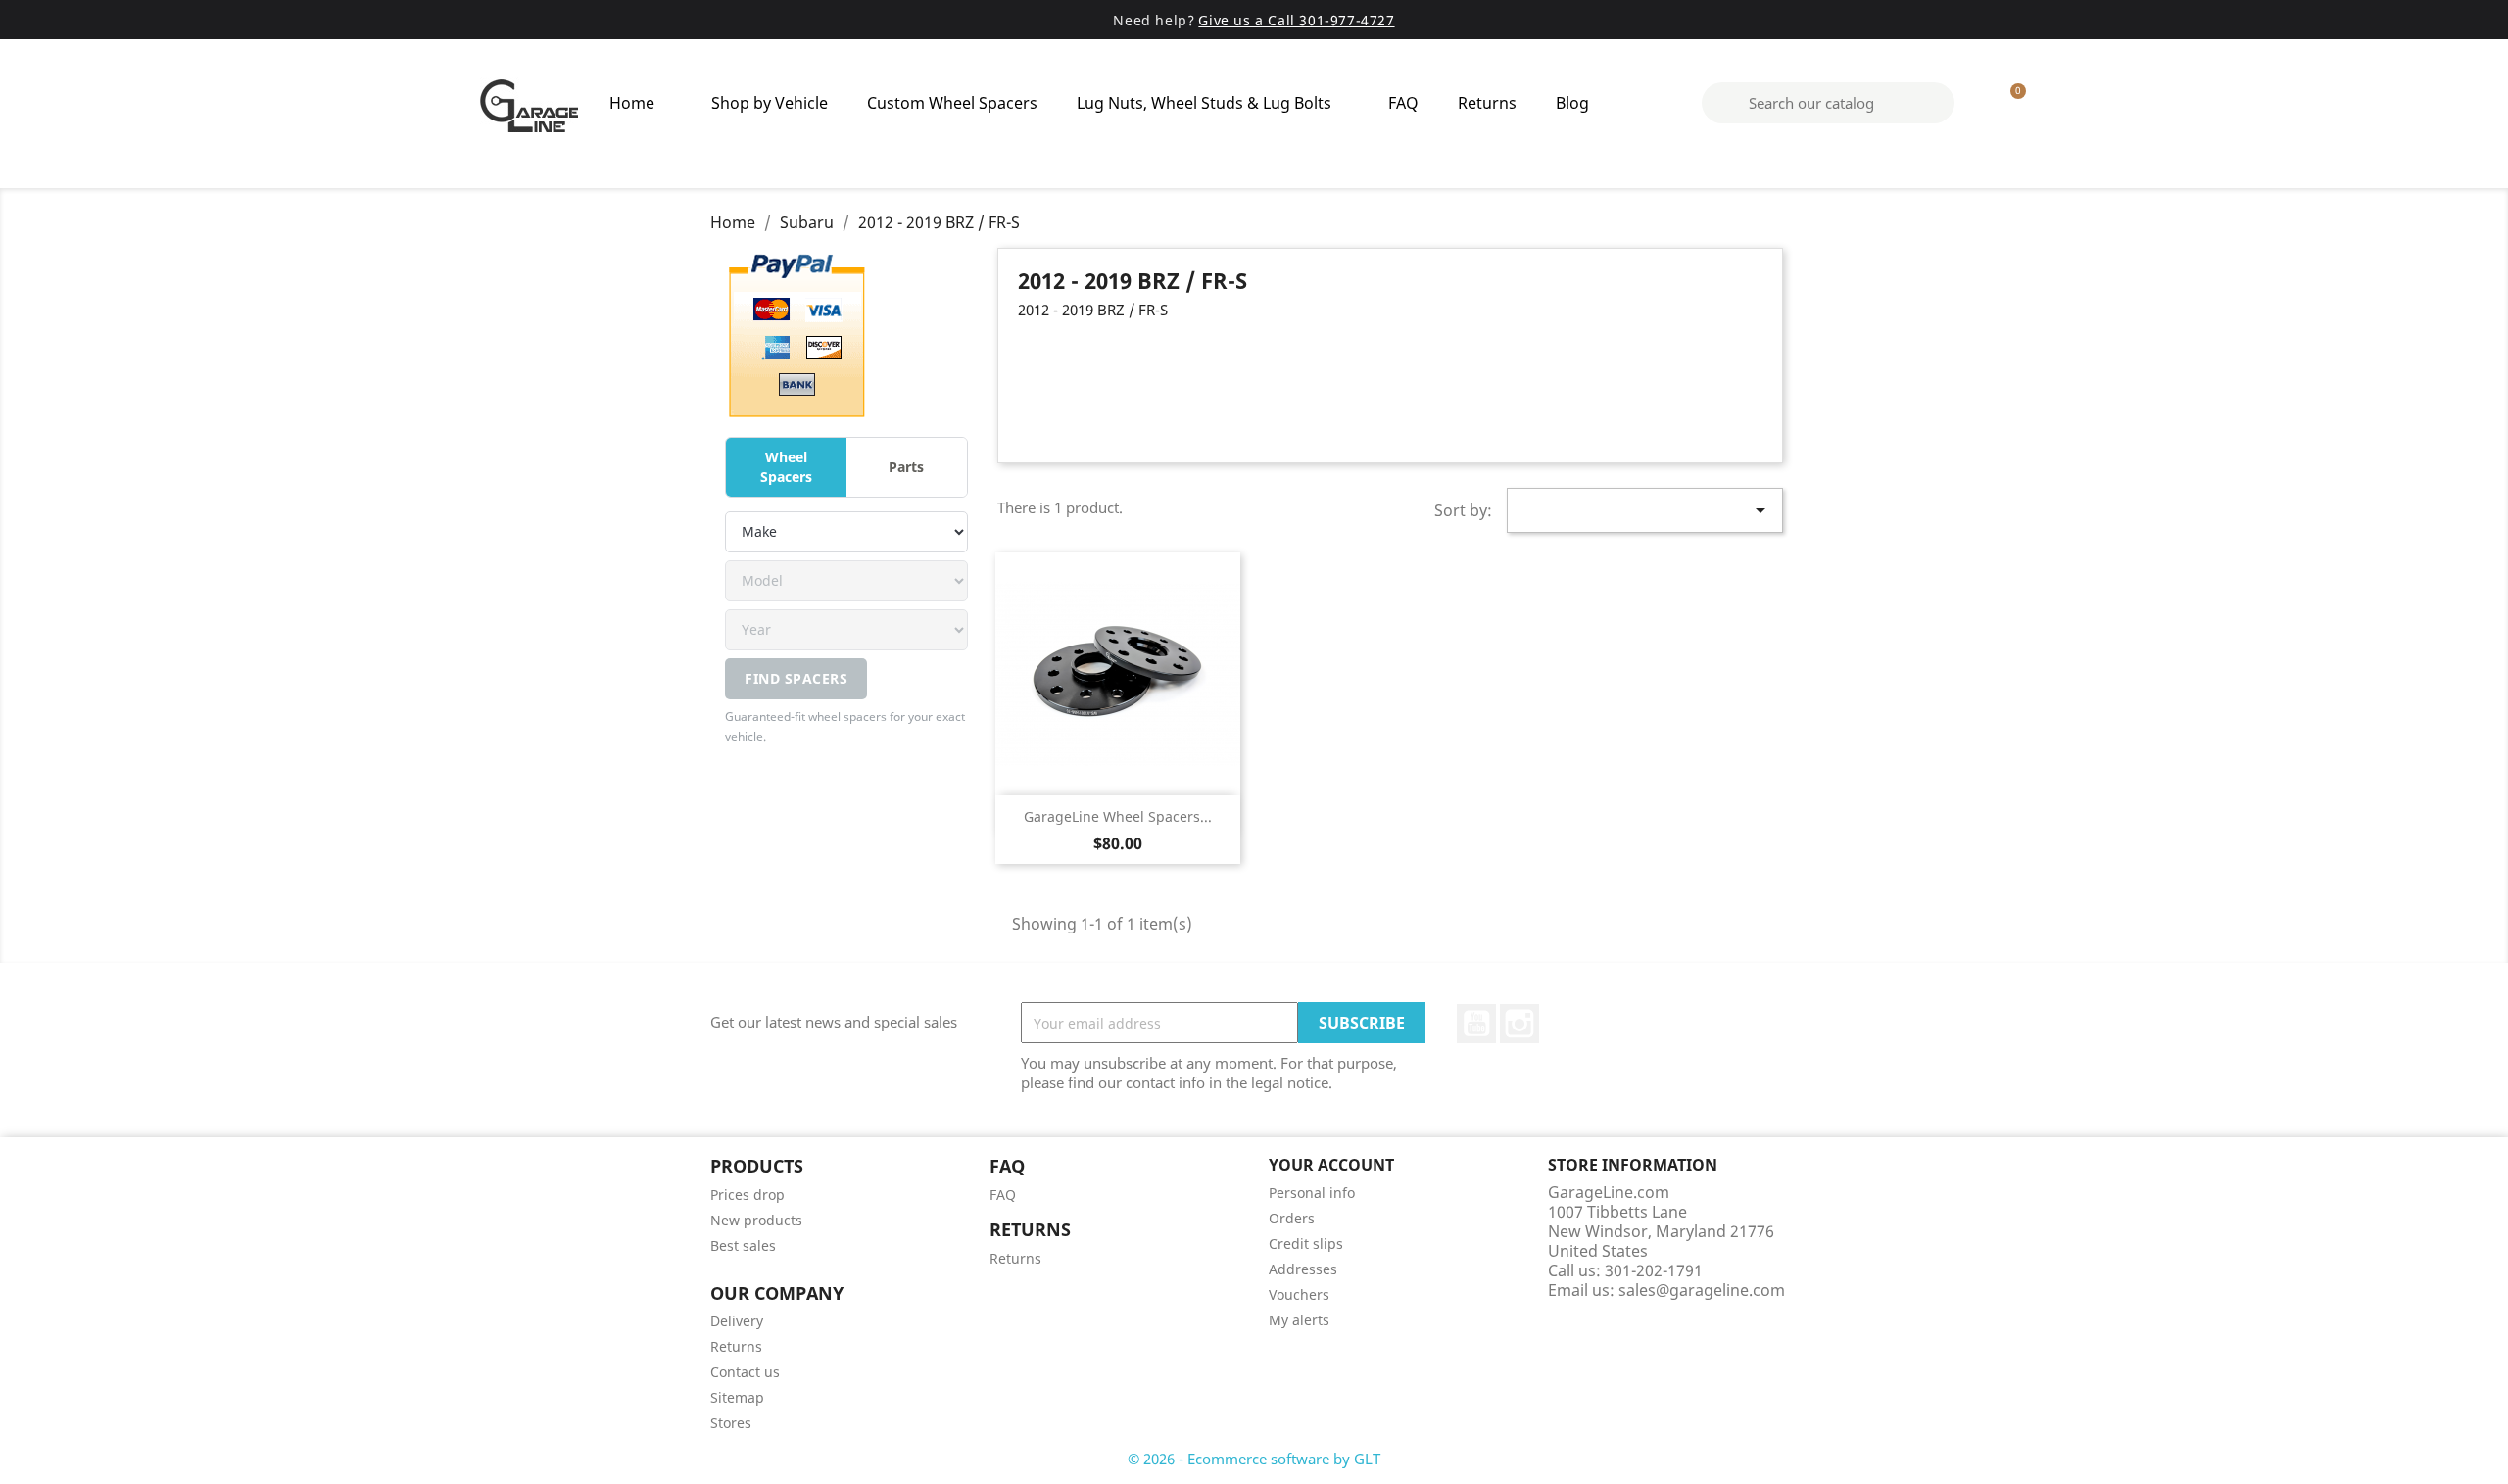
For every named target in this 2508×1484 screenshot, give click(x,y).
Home (632, 103)
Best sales (743, 1245)
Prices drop (748, 1195)
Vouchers (1299, 1294)
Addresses (1303, 1269)
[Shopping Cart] (2009, 103)
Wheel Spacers (786, 467)
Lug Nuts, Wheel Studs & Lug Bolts (1204, 103)
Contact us (745, 1372)
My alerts (1299, 1320)
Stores (731, 1423)
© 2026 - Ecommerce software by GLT (1254, 1459)
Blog (1572, 103)
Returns (1487, 103)
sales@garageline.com (1702, 1290)
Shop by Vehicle (770, 103)
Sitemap (737, 1397)
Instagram (1519, 1024)
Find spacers (796, 678)
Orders (1292, 1218)
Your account (1331, 1165)
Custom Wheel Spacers (952, 103)
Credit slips (1306, 1244)
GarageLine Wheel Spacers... (1118, 816)
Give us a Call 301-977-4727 (1296, 20)
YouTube (1476, 1024)
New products (756, 1220)
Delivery (737, 1321)
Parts (906, 467)
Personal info (1312, 1193)
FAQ (1403, 103)
